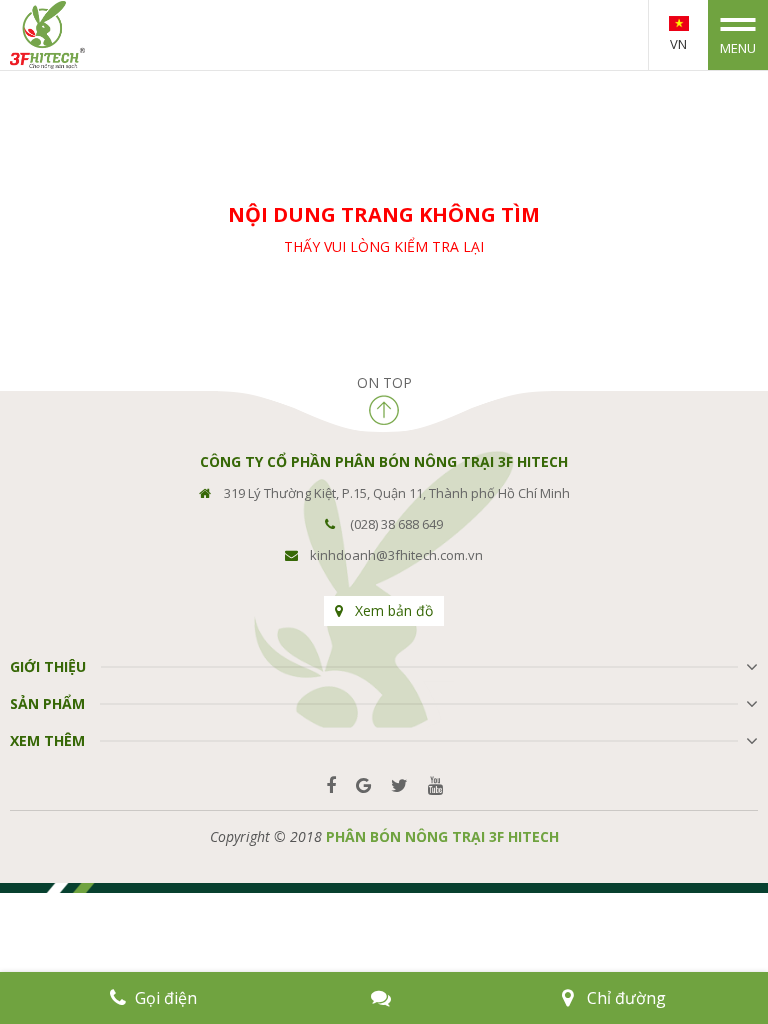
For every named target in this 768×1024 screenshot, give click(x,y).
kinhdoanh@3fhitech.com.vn (396, 555)
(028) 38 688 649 (396, 524)
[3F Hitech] (47, 33)
